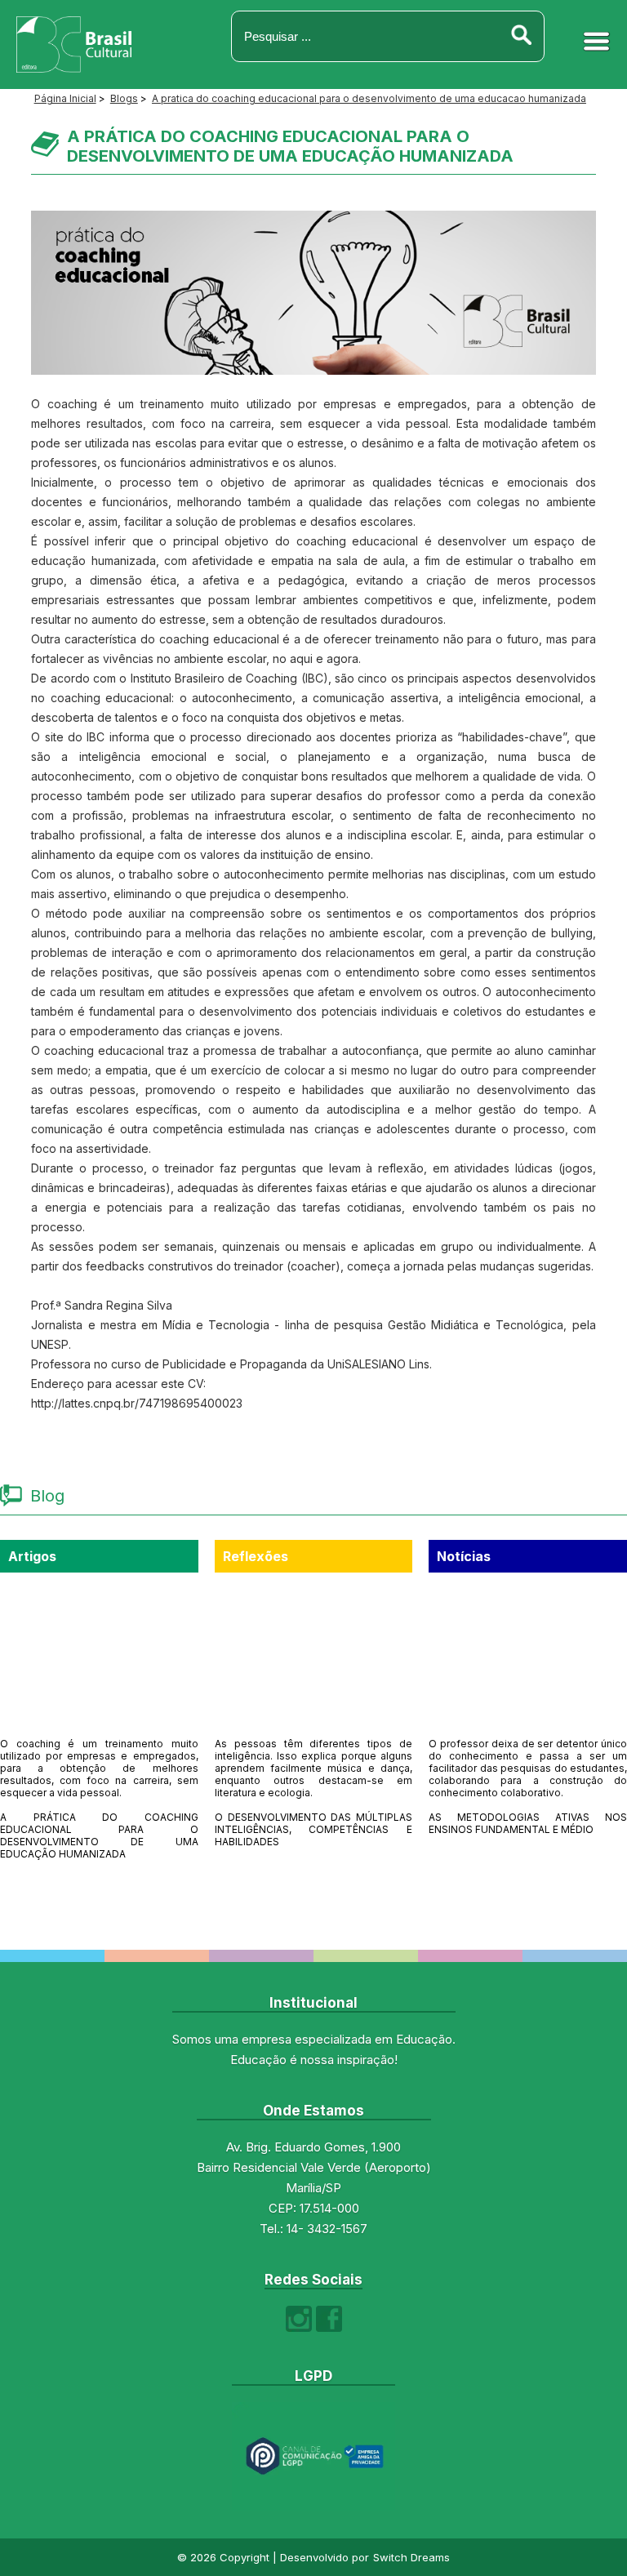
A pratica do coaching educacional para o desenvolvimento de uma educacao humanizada (369, 98)
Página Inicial (65, 98)
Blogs (124, 98)
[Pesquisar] (521, 36)
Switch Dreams (411, 2557)
